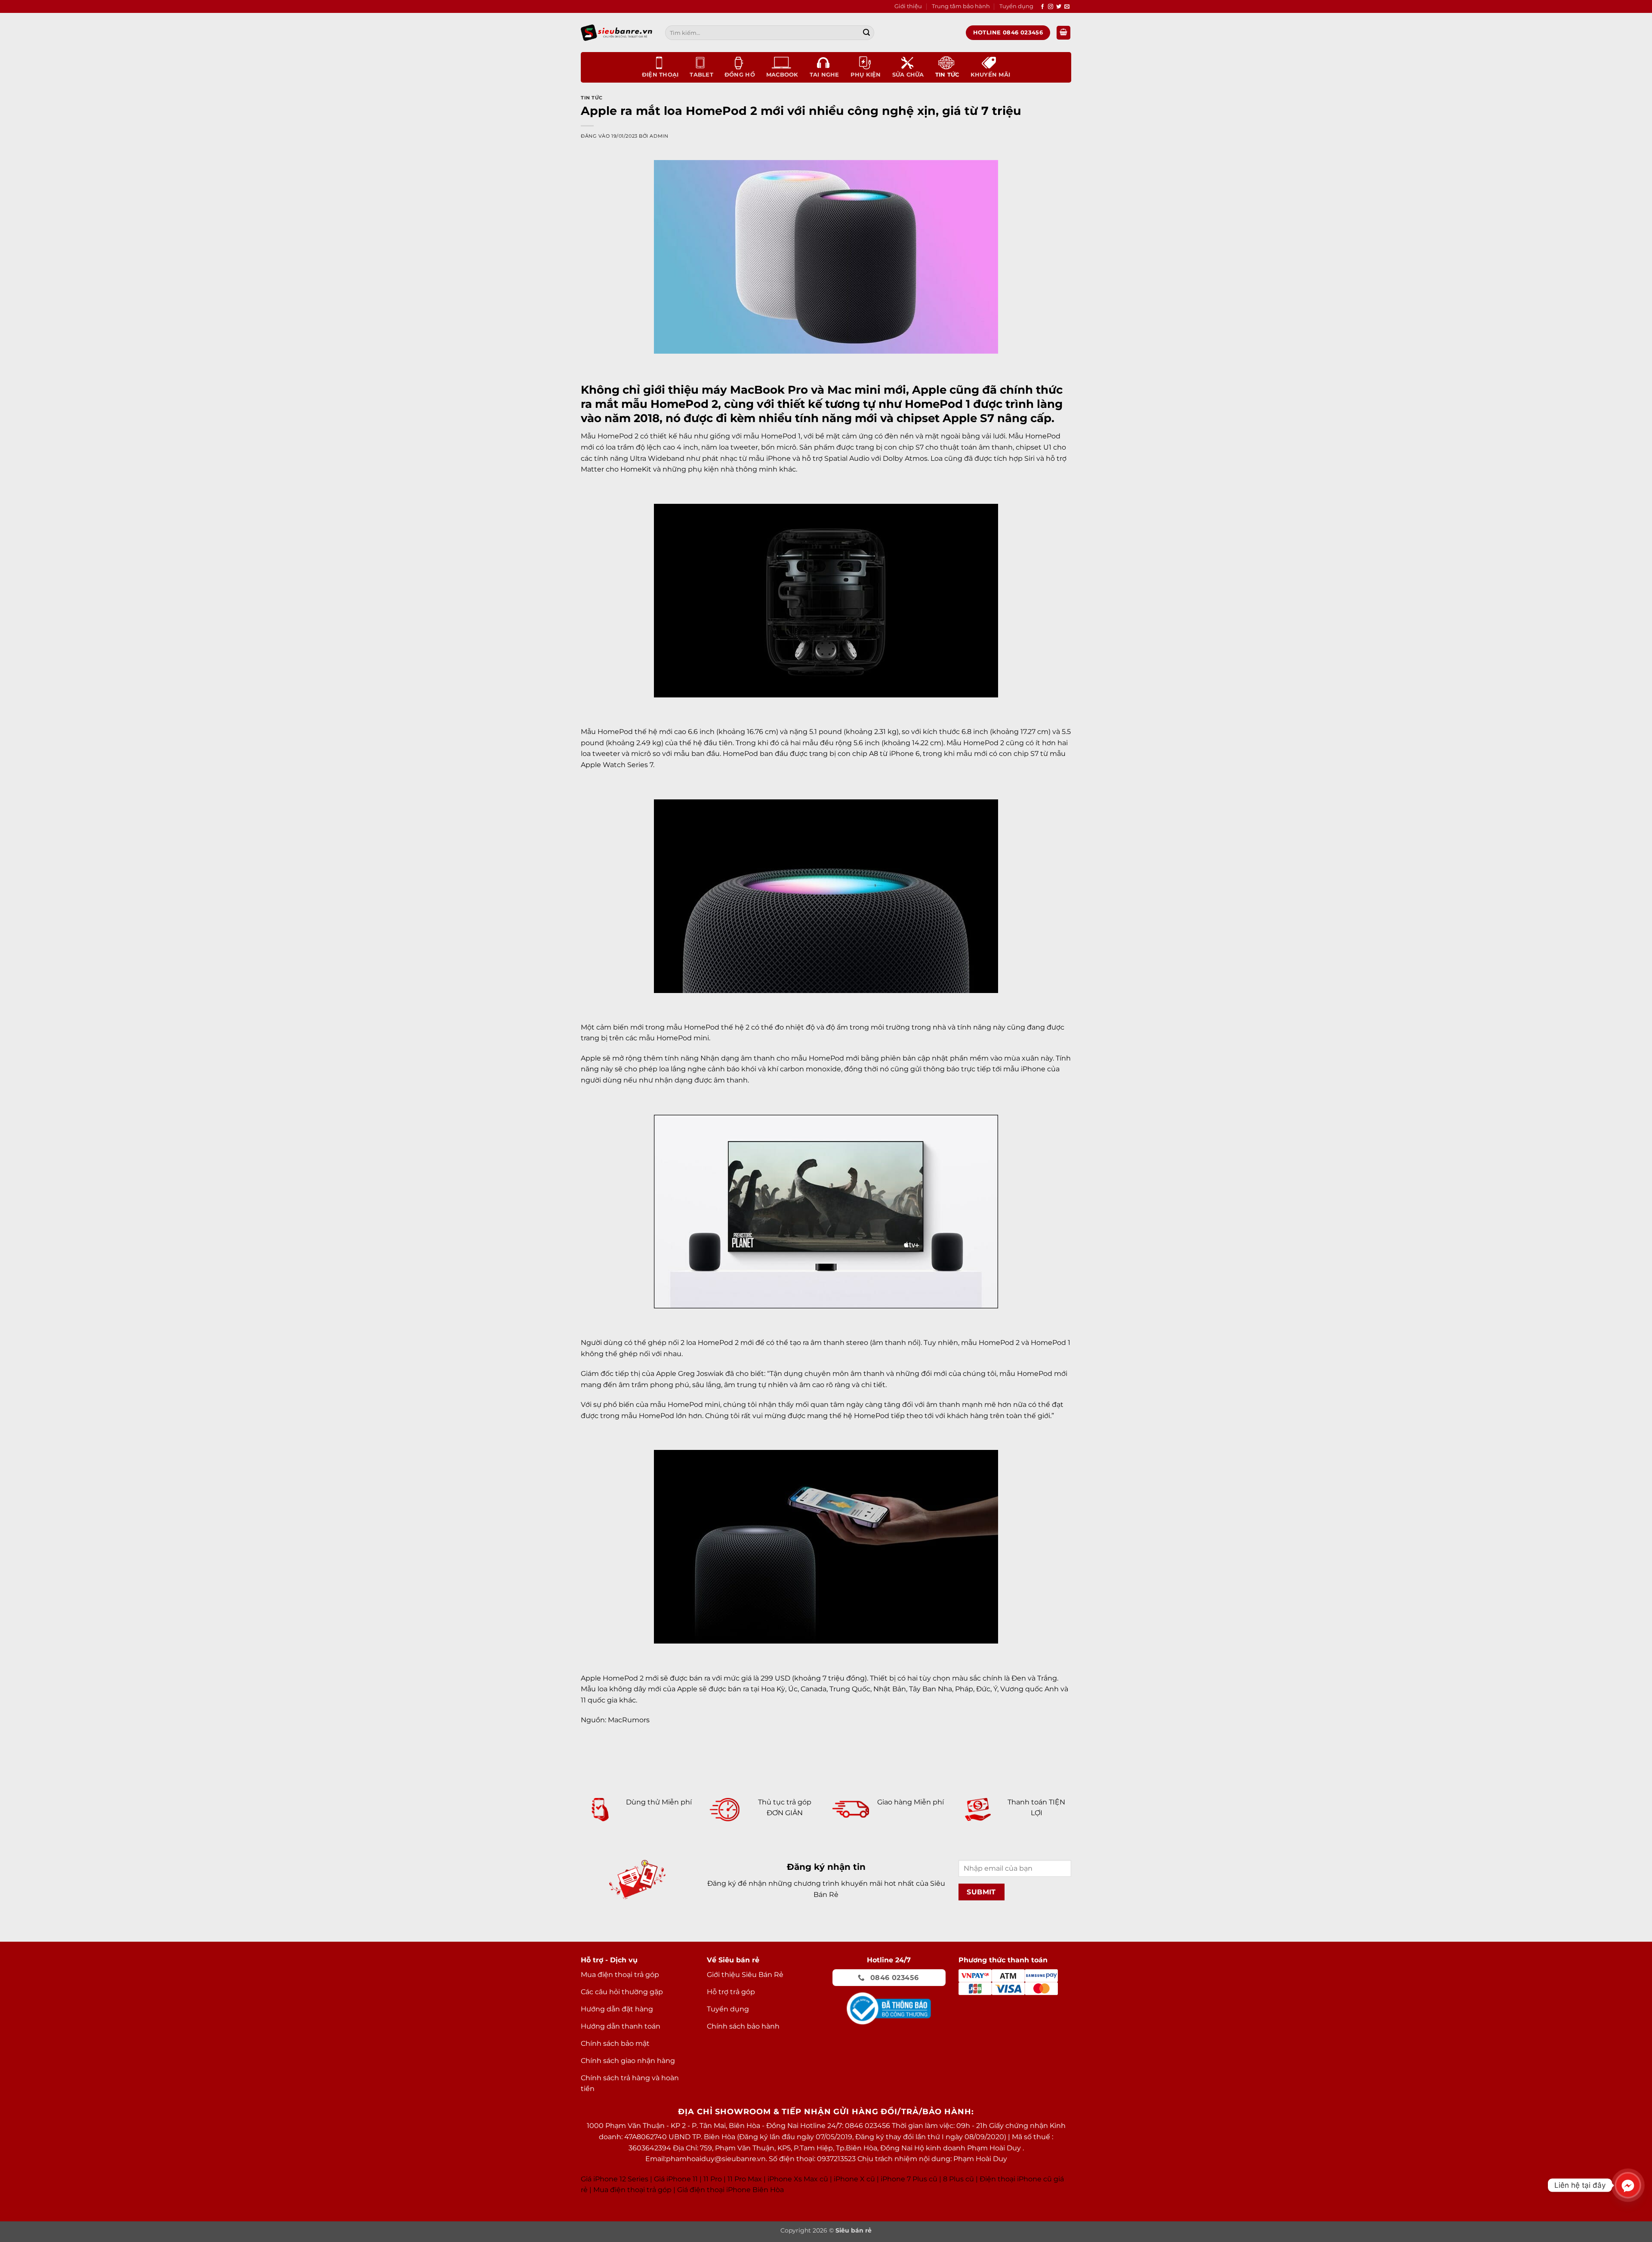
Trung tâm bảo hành (961, 6)
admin (659, 136)
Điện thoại (660, 75)
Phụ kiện (866, 75)
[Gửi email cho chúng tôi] (1067, 7)
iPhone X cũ (854, 2179)
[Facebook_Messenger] (1628, 2185)
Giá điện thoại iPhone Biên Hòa (730, 2190)
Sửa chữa (908, 75)
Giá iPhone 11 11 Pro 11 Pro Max (708, 2179)
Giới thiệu (908, 6)
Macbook (782, 75)
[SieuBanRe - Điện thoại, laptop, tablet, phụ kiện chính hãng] (616, 32)
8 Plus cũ (959, 2179)
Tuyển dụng (1016, 6)
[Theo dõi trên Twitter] (1059, 7)
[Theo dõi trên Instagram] (1051, 7)
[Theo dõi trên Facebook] (1042, 7)
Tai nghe (824, 75)
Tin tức (947, 75)
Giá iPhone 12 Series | (616, 2179)
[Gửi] (866, 33)
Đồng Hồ (740, 75)
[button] (1063, 33)
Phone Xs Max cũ (799, 2179)
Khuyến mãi (991, 75)
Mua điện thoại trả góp (632, 2190)
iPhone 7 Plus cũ (909, 2179)
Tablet (701, 75)
